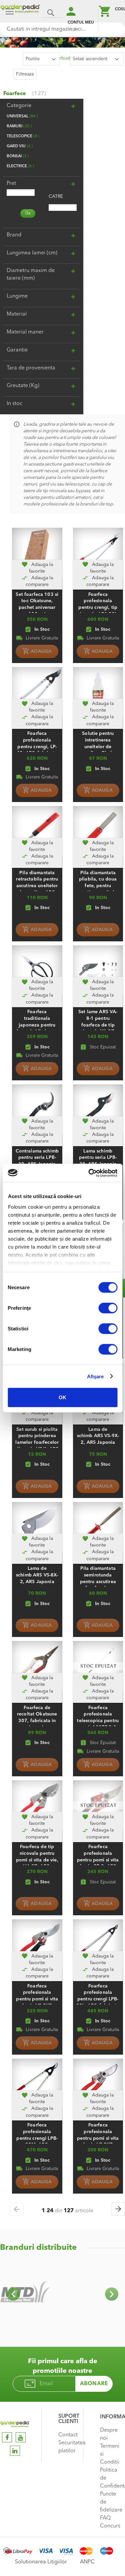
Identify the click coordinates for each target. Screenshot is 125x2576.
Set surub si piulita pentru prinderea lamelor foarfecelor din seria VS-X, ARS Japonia (37, 1443)
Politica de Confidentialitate (111, 2478)
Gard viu (19, 146)
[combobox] (62, 29)
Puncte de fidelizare (111, 2502)
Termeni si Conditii (110, 2454)
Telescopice (22, 136)
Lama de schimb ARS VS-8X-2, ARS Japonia (37, 1575)
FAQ (105, 2518)
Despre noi (109, 2434)
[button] (37, 568)
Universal (21, 116)
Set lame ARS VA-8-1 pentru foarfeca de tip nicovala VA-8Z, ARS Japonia (98, 1025)
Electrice (20, 166)
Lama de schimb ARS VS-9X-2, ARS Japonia (98, 1436)
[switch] (108, 1309)
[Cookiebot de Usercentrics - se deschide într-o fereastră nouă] (89, 1173)
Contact (68, 2435)
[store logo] (20, 12)
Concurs (110, 2526)
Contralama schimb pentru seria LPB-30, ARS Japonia (37, 1158)
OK (62, 1397)
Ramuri (18, 126)
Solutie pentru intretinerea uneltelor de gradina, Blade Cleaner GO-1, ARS (98, 747)
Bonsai (17, 156)
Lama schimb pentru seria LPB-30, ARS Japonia (98, 1158)
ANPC (87, 2562)
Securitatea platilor (69, 2447)
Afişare (95, 1376)
